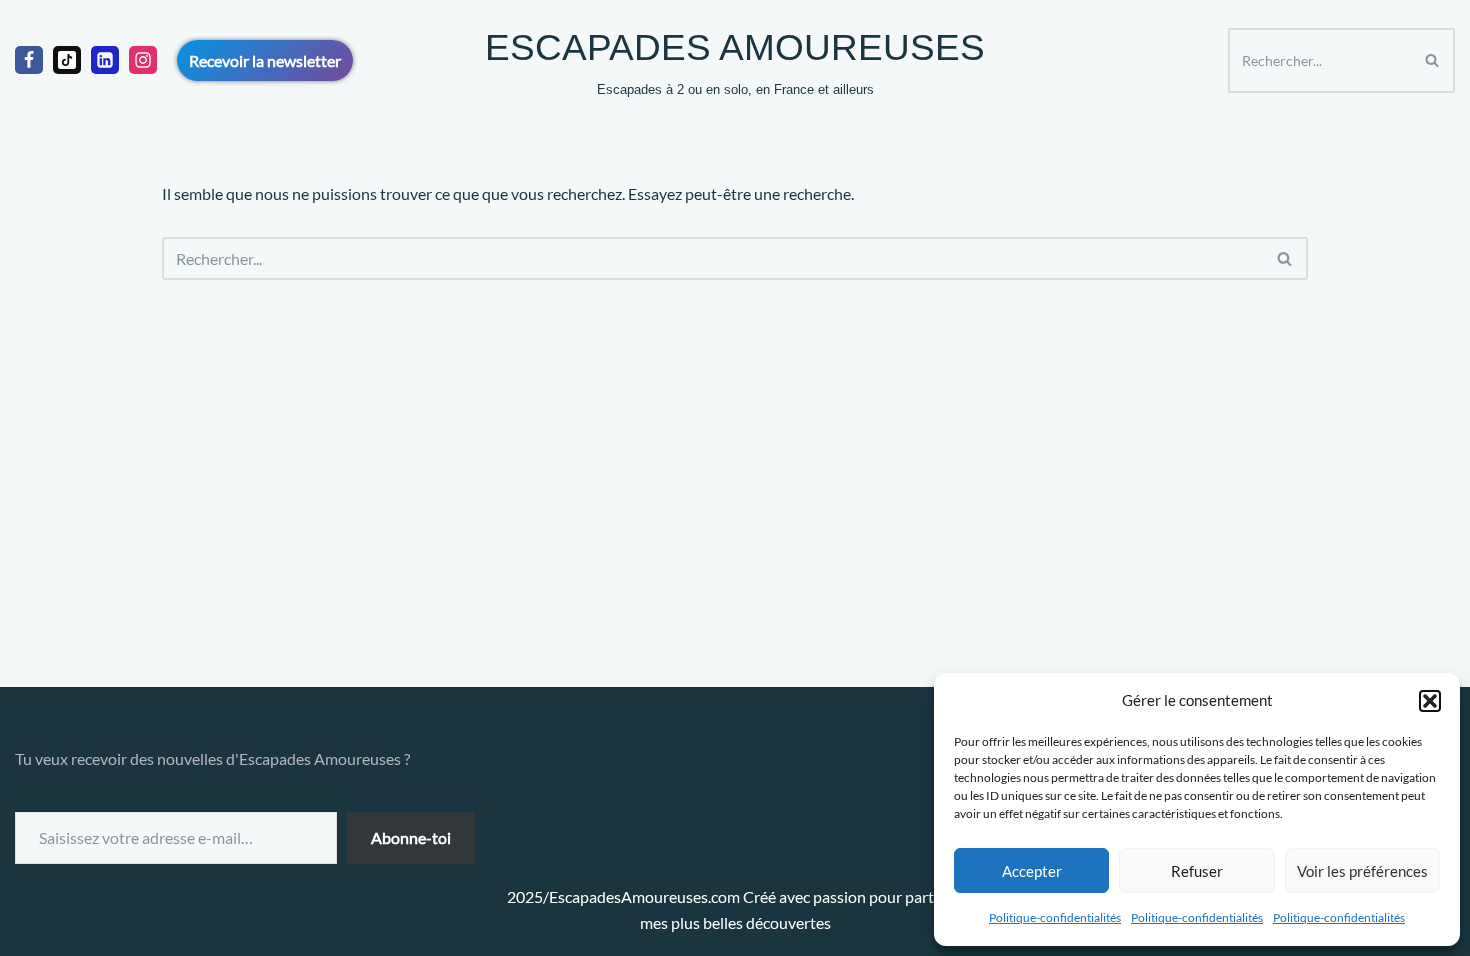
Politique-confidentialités (1055, 917)
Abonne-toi (411, 837)
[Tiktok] (67, 60)
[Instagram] (143, 60)
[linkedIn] (105, 60)
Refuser (1197, 871)
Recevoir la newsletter (265, 60)
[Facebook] (29, 60)
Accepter (1032, 871)
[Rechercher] (1432, 60)
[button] (1430, 701)
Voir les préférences (1362, 871)
